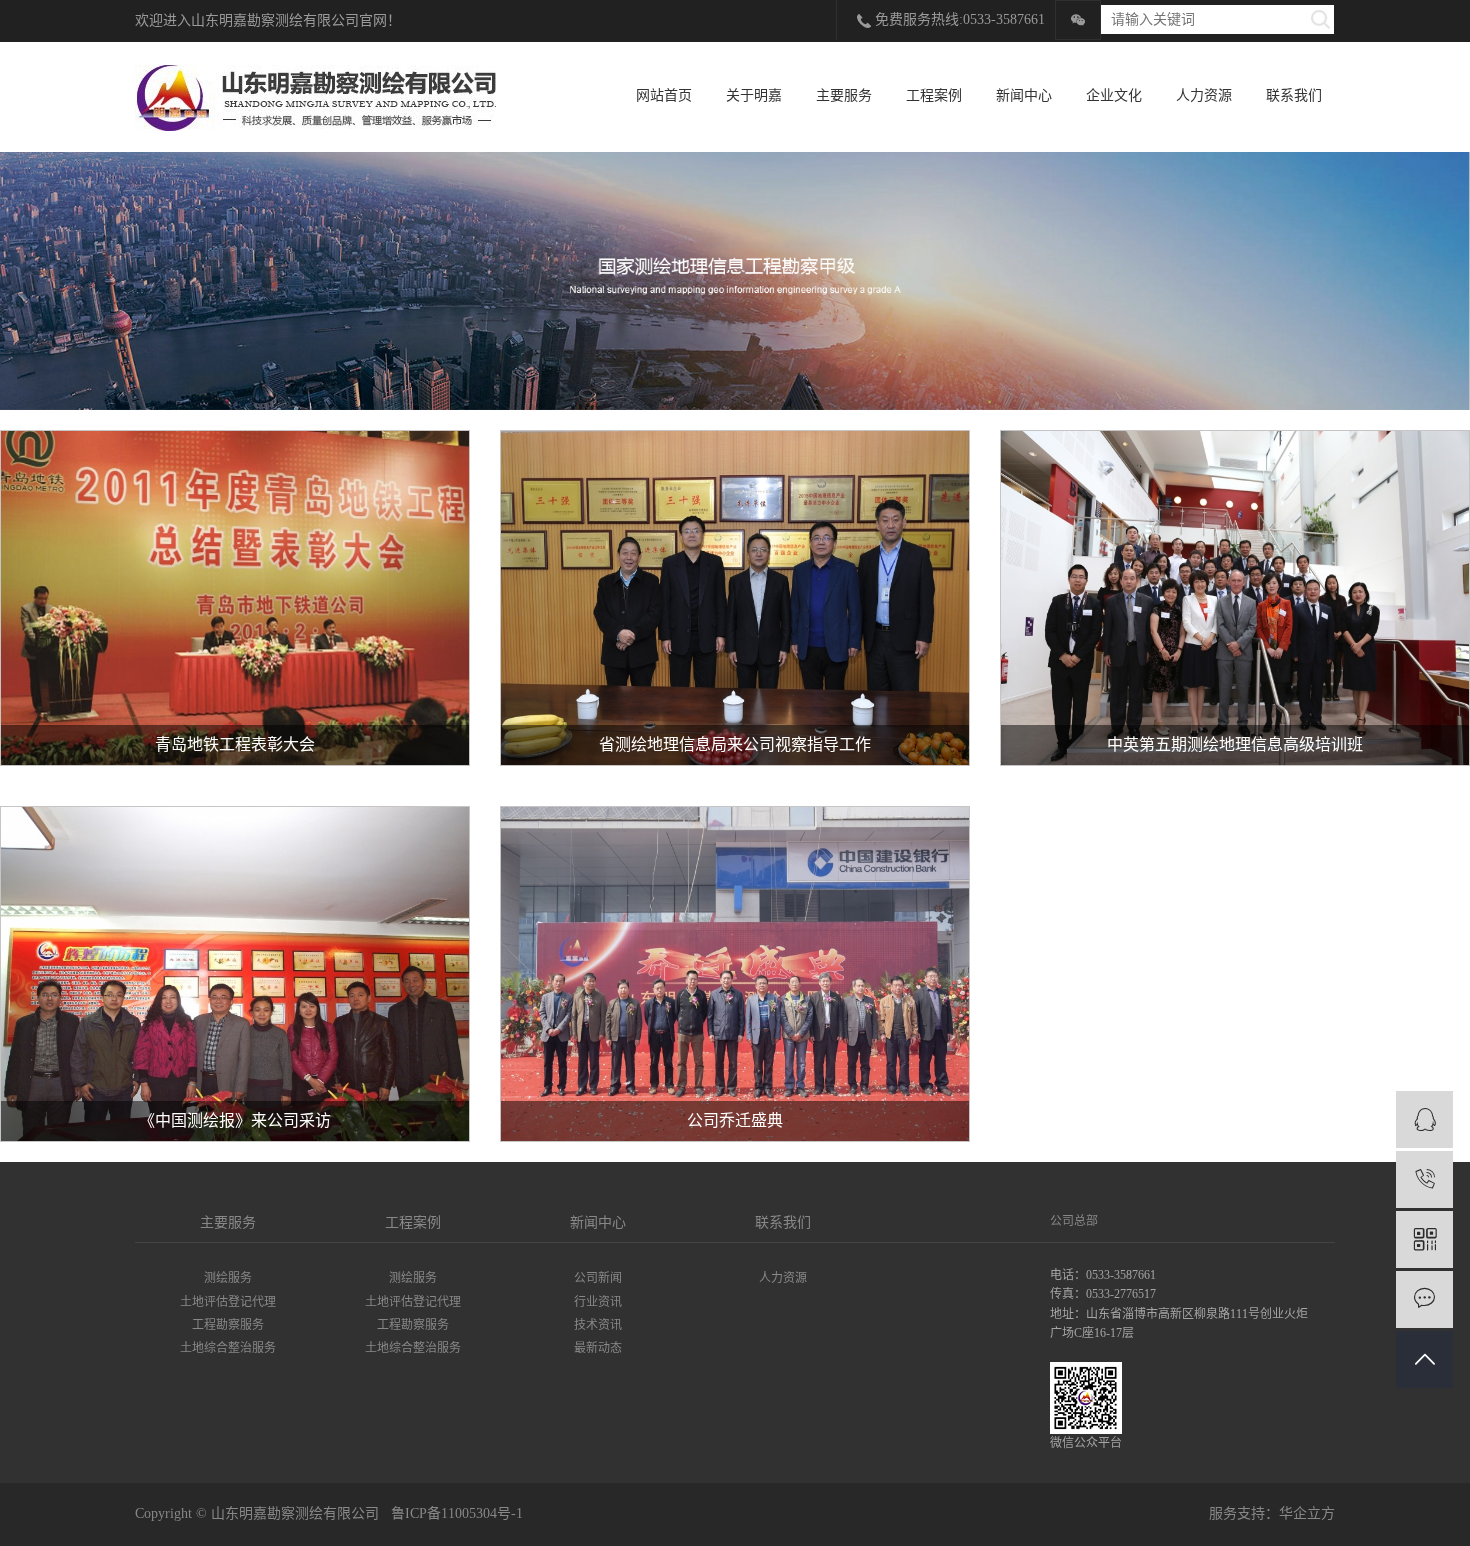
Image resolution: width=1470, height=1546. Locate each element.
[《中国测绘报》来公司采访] (235, 974)
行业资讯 (598, 1302)
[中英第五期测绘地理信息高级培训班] (1235, 598)
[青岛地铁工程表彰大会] (235, 598)
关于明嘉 (754, 95)
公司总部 (1074, 1221)
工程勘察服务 (228, 1325)
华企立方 (1307, 1513)
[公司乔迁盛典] (735, 974)
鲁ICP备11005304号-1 (457, 1513)
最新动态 (598, 1348)
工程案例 (934, 95)
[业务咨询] (1424, 1119)
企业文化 (1114, 95)
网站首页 (664, 95)
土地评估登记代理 (228, 1302)
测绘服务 (228, 1278)
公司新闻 (598, 1278)
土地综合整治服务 (228, 1348)
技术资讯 (598, 1325)
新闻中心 (1024, 95)
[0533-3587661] (1424, 1179)
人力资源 (1204, 95)
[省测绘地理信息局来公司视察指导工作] (735, 598)
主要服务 (844, 95)
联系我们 (1294, 95)
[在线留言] (1424, 1299)
